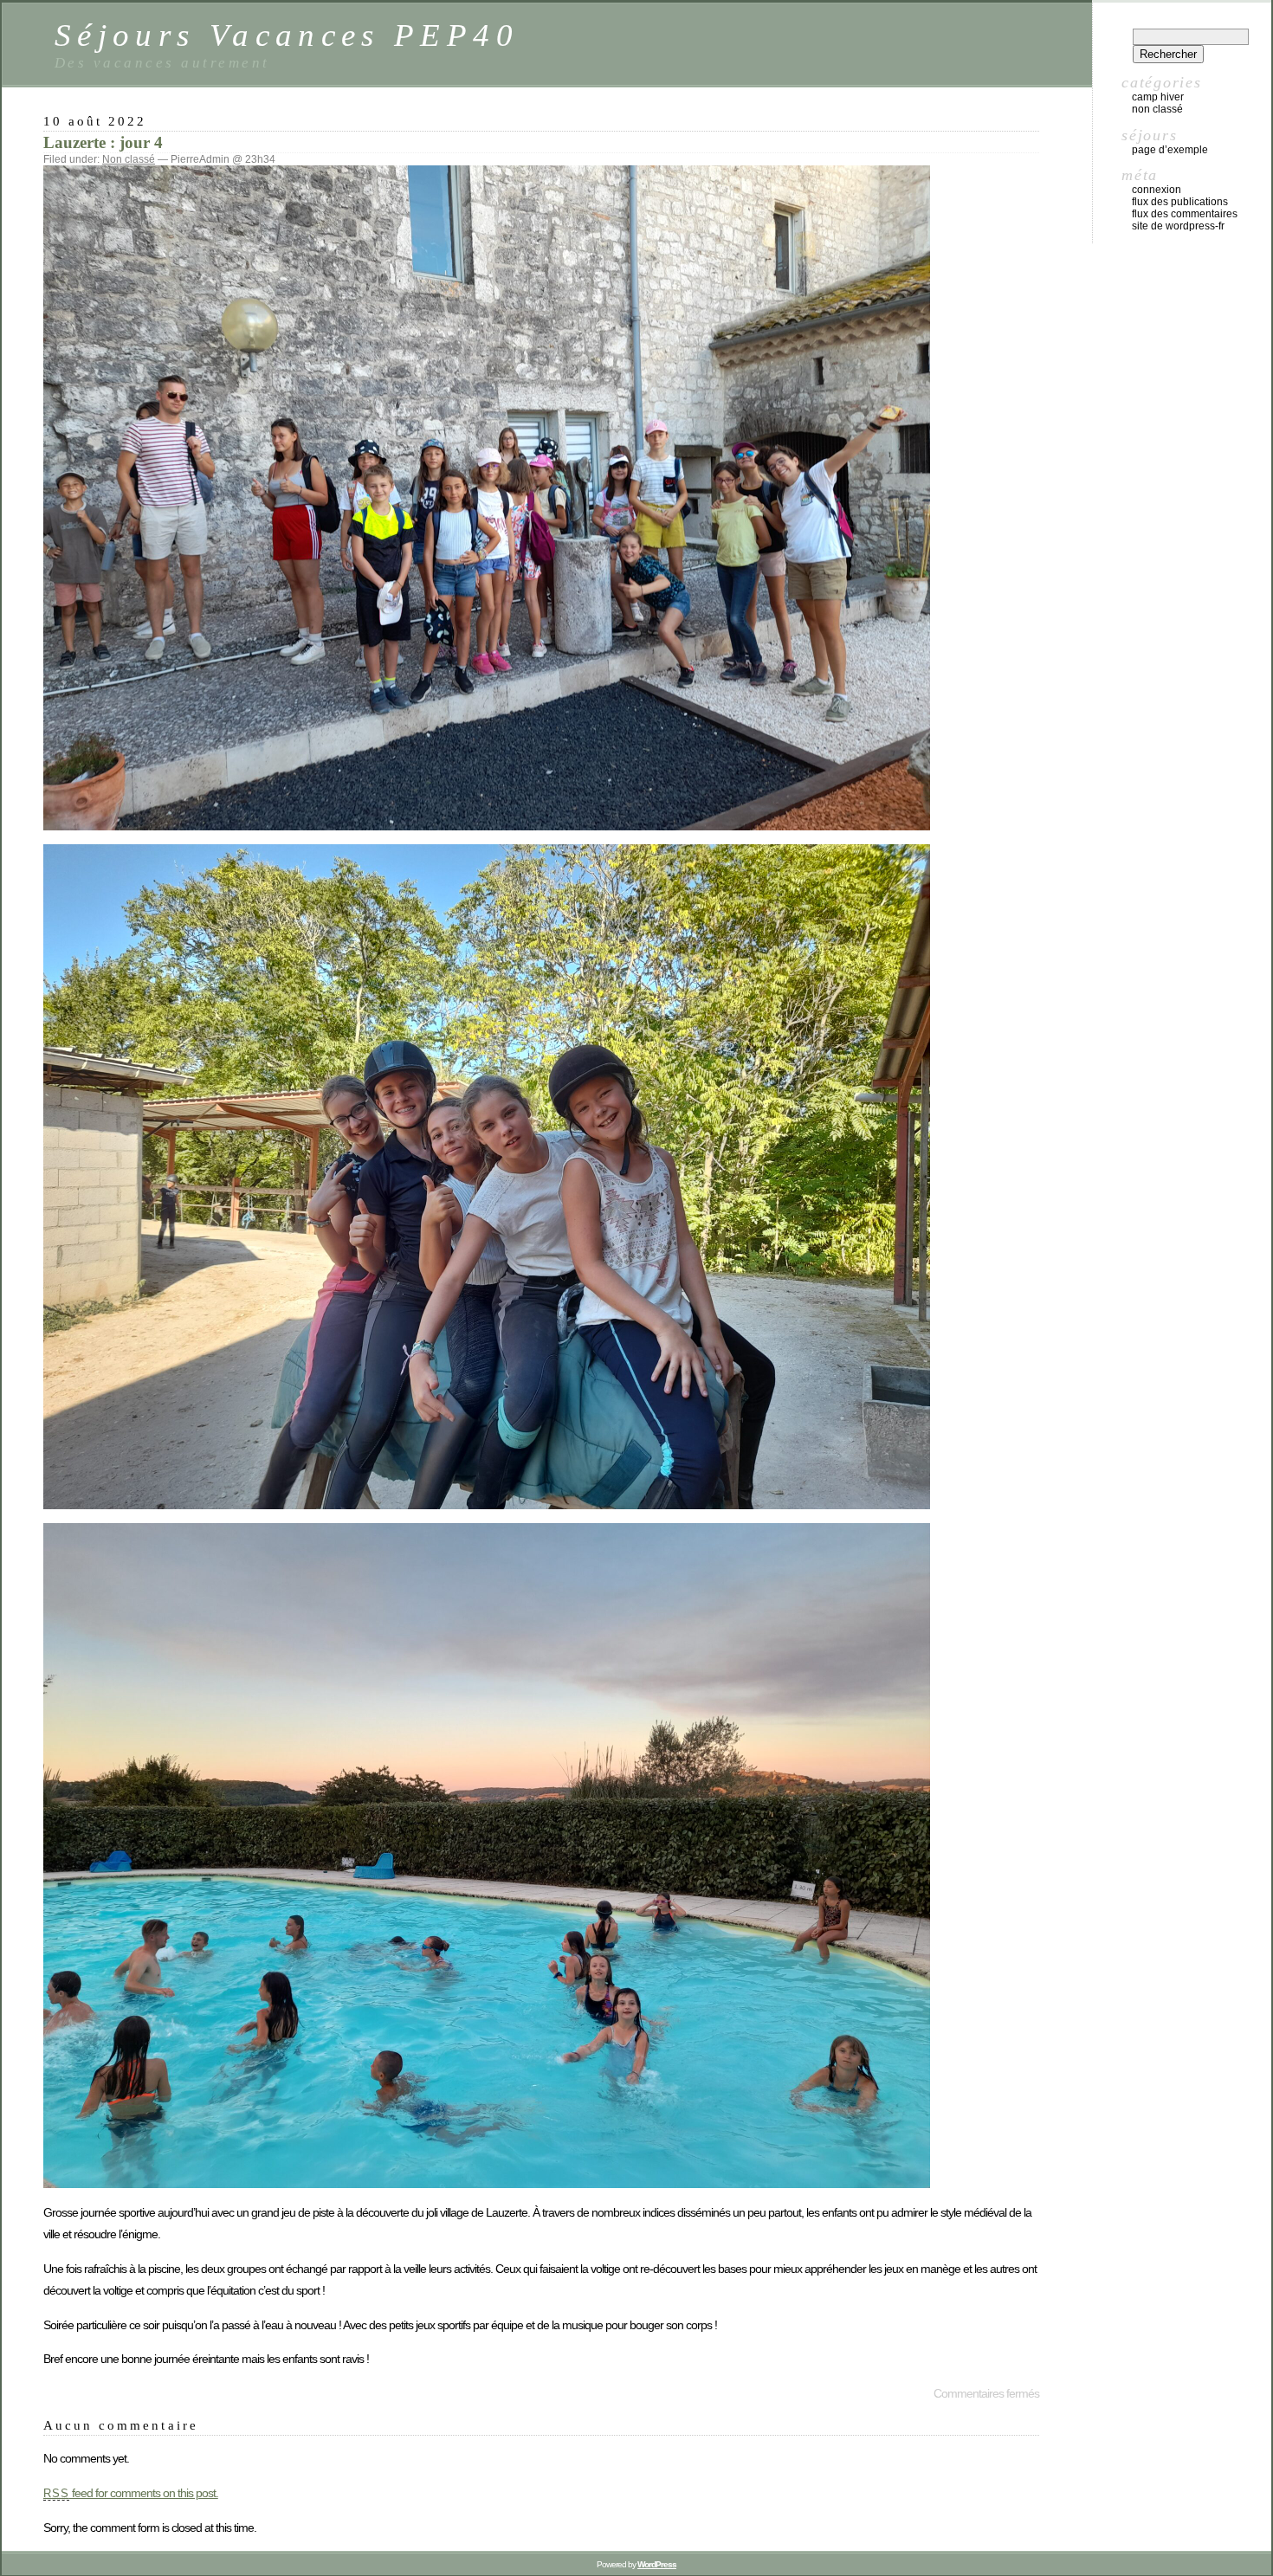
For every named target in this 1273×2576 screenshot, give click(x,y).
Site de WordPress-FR (1178, 226)
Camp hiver (1158, 97)
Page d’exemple (1170, 150)
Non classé (129, 159)
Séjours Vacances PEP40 (287, 35)
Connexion (1157, 190)
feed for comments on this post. (131, 2493)
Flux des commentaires (1185, 214)
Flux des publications (1180, 202)
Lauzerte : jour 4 (103, 142)
